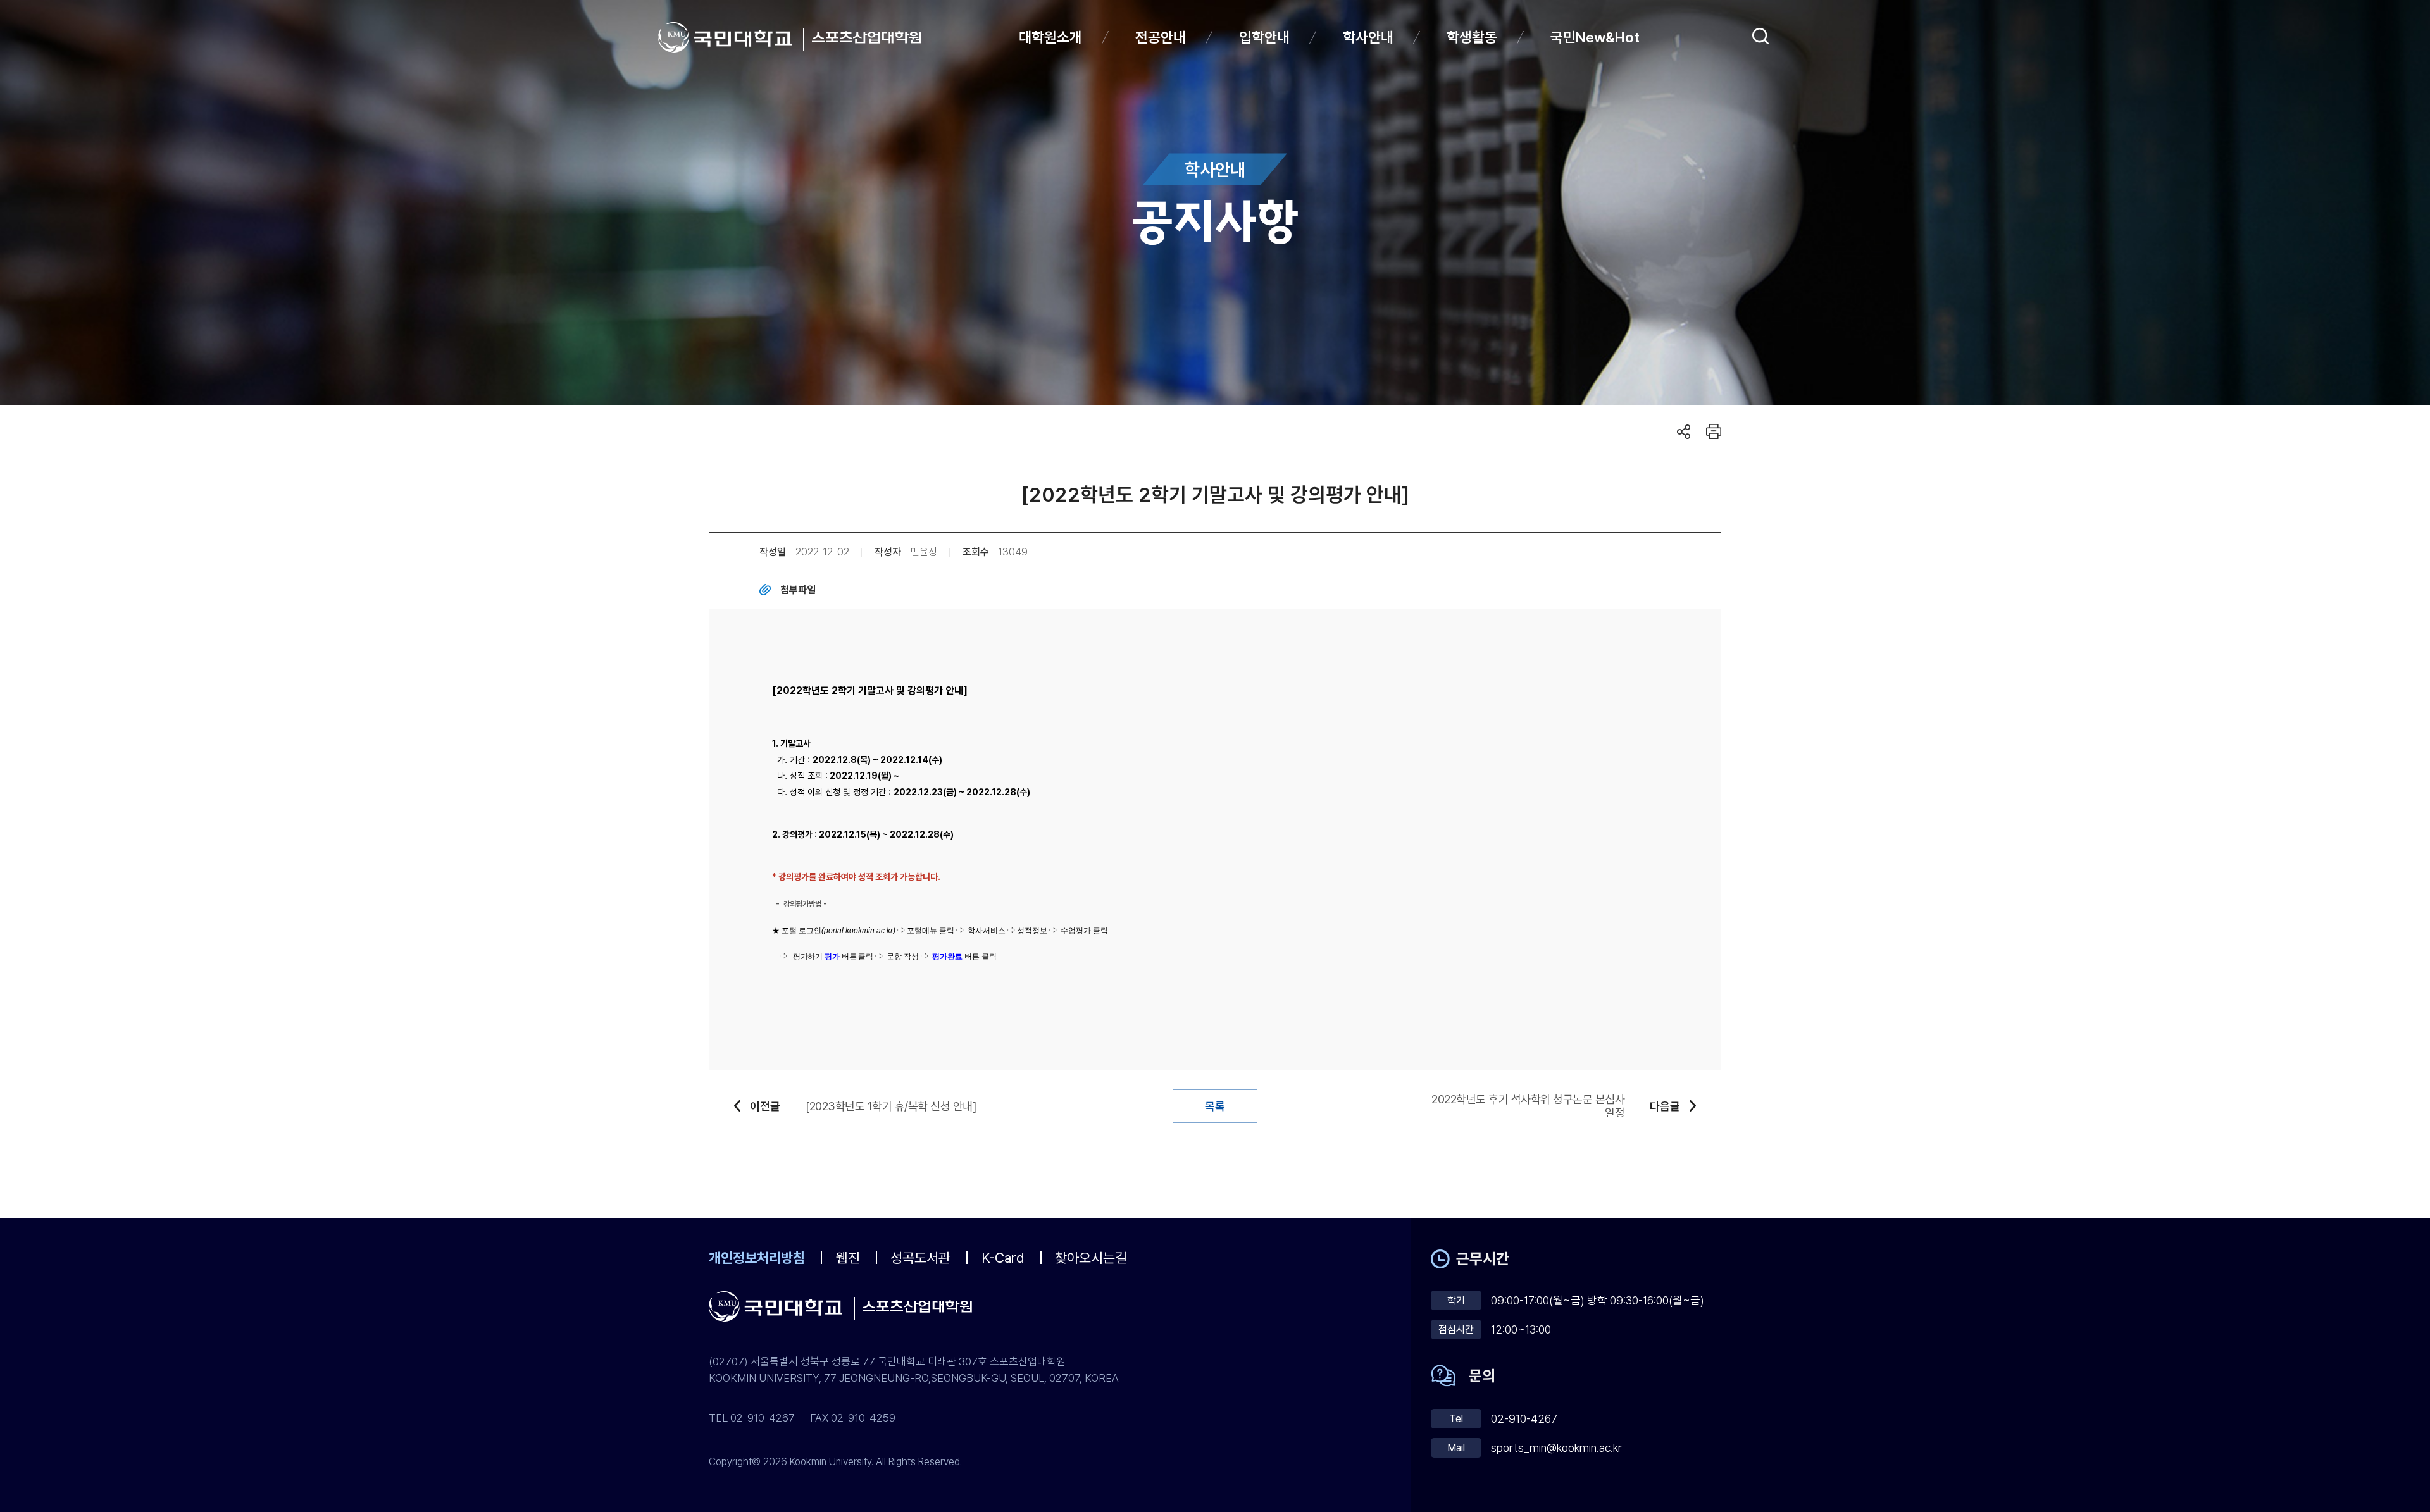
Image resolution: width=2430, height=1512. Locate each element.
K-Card (1003, 1258)
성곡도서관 (920, 1258)
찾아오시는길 (1091, 1258)
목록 (1215, 1106)
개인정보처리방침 (757, 1258)
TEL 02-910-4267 (752, 1418)
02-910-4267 (1524, 1419)
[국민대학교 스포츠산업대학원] (867, 37)
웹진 (848, 1258)
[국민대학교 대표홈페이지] (731, 37)
